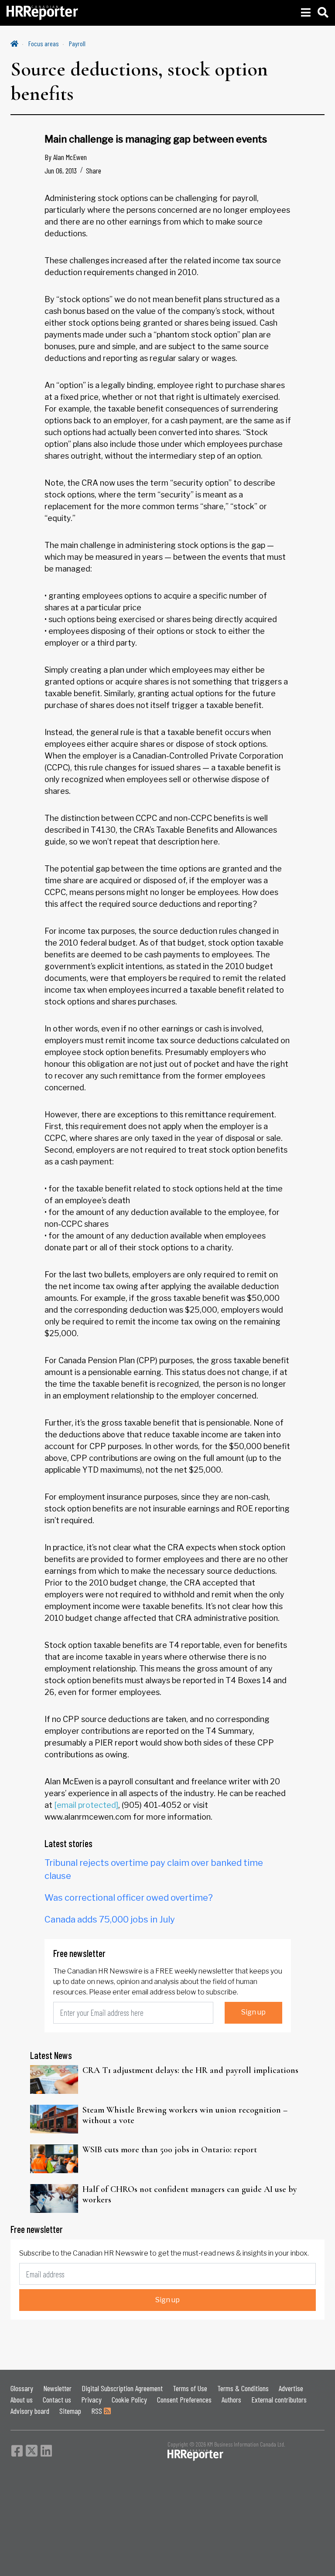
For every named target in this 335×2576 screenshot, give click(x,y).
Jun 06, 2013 (61, 170)
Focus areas (44, 43)
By (66, 157)
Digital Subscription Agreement (122, 2388)
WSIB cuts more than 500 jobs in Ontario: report (170, 2150)
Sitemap (70, 2411)
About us (22, 2399)
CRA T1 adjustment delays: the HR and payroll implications (190, 2070)
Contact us (57, 2399)
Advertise (291, 2388)
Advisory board (30, 2411)
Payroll (77, 43)
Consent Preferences (184, 2399)
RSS (97, 2411)
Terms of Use (190, 2388)
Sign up (253, 2012)
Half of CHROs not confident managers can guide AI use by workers (190, 2195)
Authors (231, 2399)
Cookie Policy (129, 2399)
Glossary (22, 2388)
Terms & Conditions (243, 2388)
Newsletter (57, 2388)
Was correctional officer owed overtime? (129, 1898)
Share (94, 170)
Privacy (91, 2399)
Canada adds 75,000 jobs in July (110, 1919)
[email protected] (86, 1805)
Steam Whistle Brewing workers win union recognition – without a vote (185, 2115)
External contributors (279, 2399)
